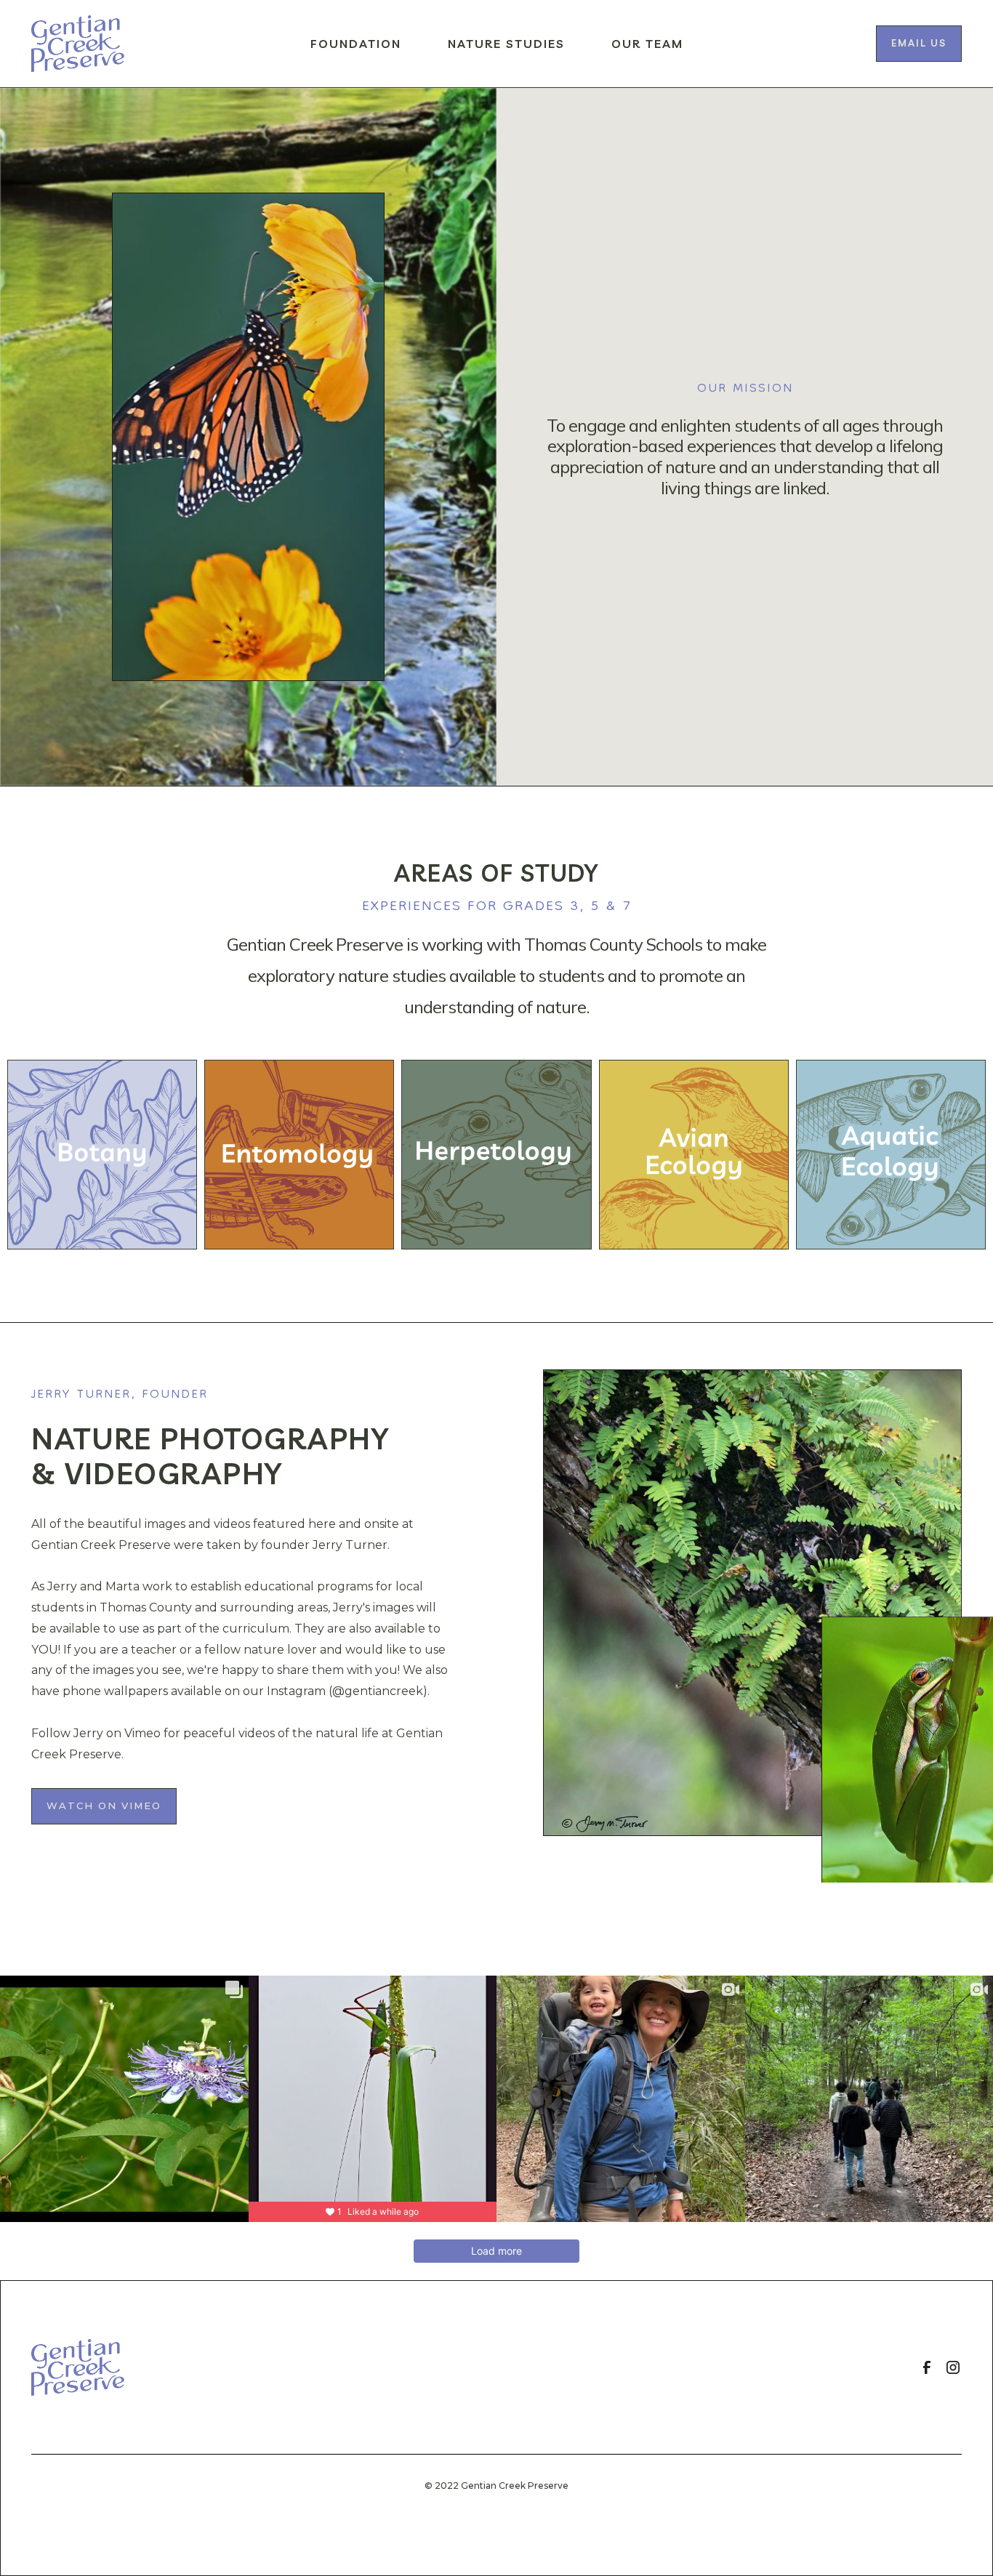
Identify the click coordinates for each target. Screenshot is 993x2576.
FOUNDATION (356, 44)
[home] (78, 44)
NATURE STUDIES (506, 44)
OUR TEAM (647, 44)
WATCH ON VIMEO (104, 1806)
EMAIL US (919, 43)
